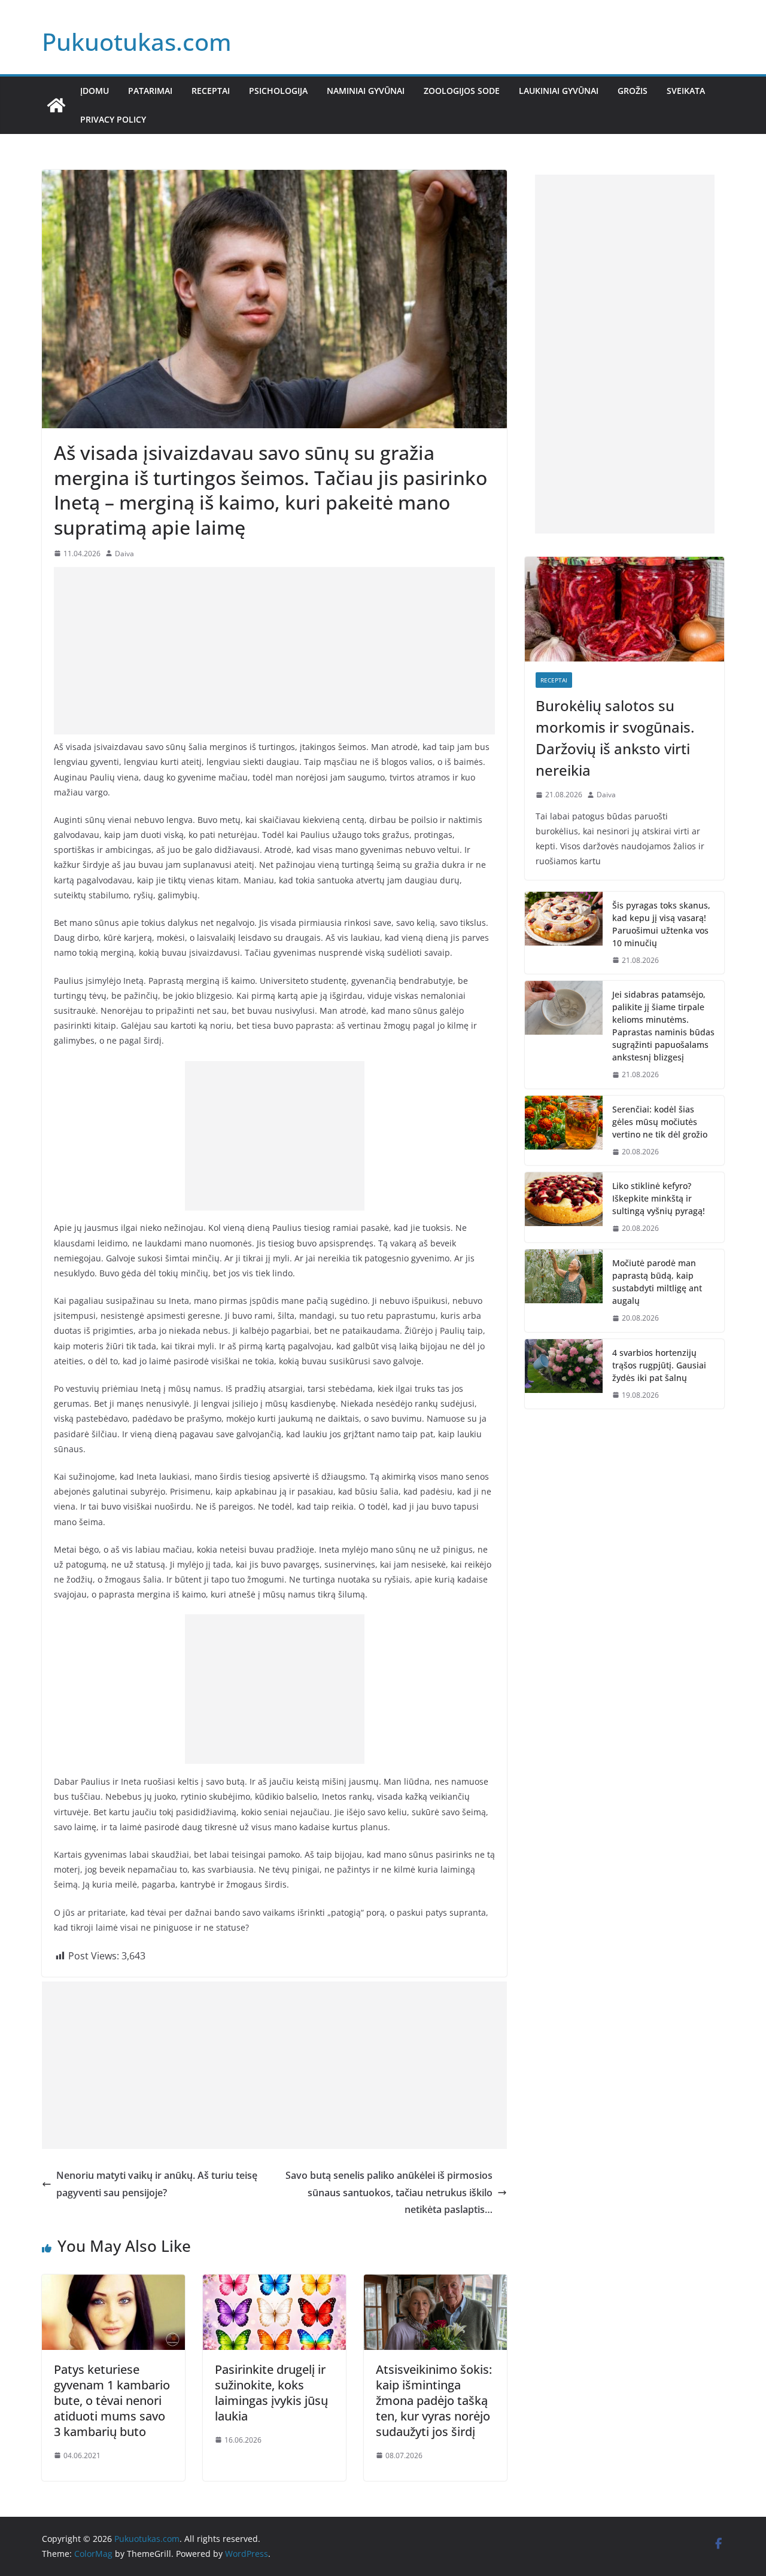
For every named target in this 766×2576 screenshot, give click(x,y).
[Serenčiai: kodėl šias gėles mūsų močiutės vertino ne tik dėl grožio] (564, 1131)
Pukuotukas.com (137, 42)
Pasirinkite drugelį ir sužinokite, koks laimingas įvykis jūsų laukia (271, 2393)
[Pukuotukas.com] (56, 105)
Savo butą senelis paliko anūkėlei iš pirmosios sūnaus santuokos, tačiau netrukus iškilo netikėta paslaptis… (389, 2193)
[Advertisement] (274, 651)
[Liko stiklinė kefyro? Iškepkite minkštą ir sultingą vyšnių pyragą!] (564, 1207)
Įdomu (95, 91)
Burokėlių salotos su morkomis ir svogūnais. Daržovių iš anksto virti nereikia (615, 738)
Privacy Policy (113, 119)
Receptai (211, 91)
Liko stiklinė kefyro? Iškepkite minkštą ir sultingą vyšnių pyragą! (659, 1198)
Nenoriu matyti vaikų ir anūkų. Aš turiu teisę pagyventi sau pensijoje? (157, 2184)
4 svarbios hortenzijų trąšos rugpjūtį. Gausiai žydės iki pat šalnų (659, 1365)
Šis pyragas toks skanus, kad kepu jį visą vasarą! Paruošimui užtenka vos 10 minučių (661, 924)
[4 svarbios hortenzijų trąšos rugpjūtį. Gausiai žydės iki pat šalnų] (564, 1374)
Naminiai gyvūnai (366, 91)
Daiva (124, 554)
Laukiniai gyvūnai (559, 91)
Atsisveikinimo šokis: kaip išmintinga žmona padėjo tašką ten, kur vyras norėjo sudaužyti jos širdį (434, 2400)
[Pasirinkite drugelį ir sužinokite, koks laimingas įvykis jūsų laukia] (274, 2283)
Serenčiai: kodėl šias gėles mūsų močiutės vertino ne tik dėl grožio (660, 1122)
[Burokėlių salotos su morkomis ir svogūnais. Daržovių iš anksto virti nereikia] (624, 609)
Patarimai (150, 91)
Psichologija (278, 91)
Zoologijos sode (462, 91)
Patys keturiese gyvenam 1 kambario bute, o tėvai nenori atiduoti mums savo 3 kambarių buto (112, 2400)
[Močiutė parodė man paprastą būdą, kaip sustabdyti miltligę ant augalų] (564, 1291)
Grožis (633, 91)
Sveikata (686, 91)
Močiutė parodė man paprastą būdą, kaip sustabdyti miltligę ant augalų (657, 1282)
